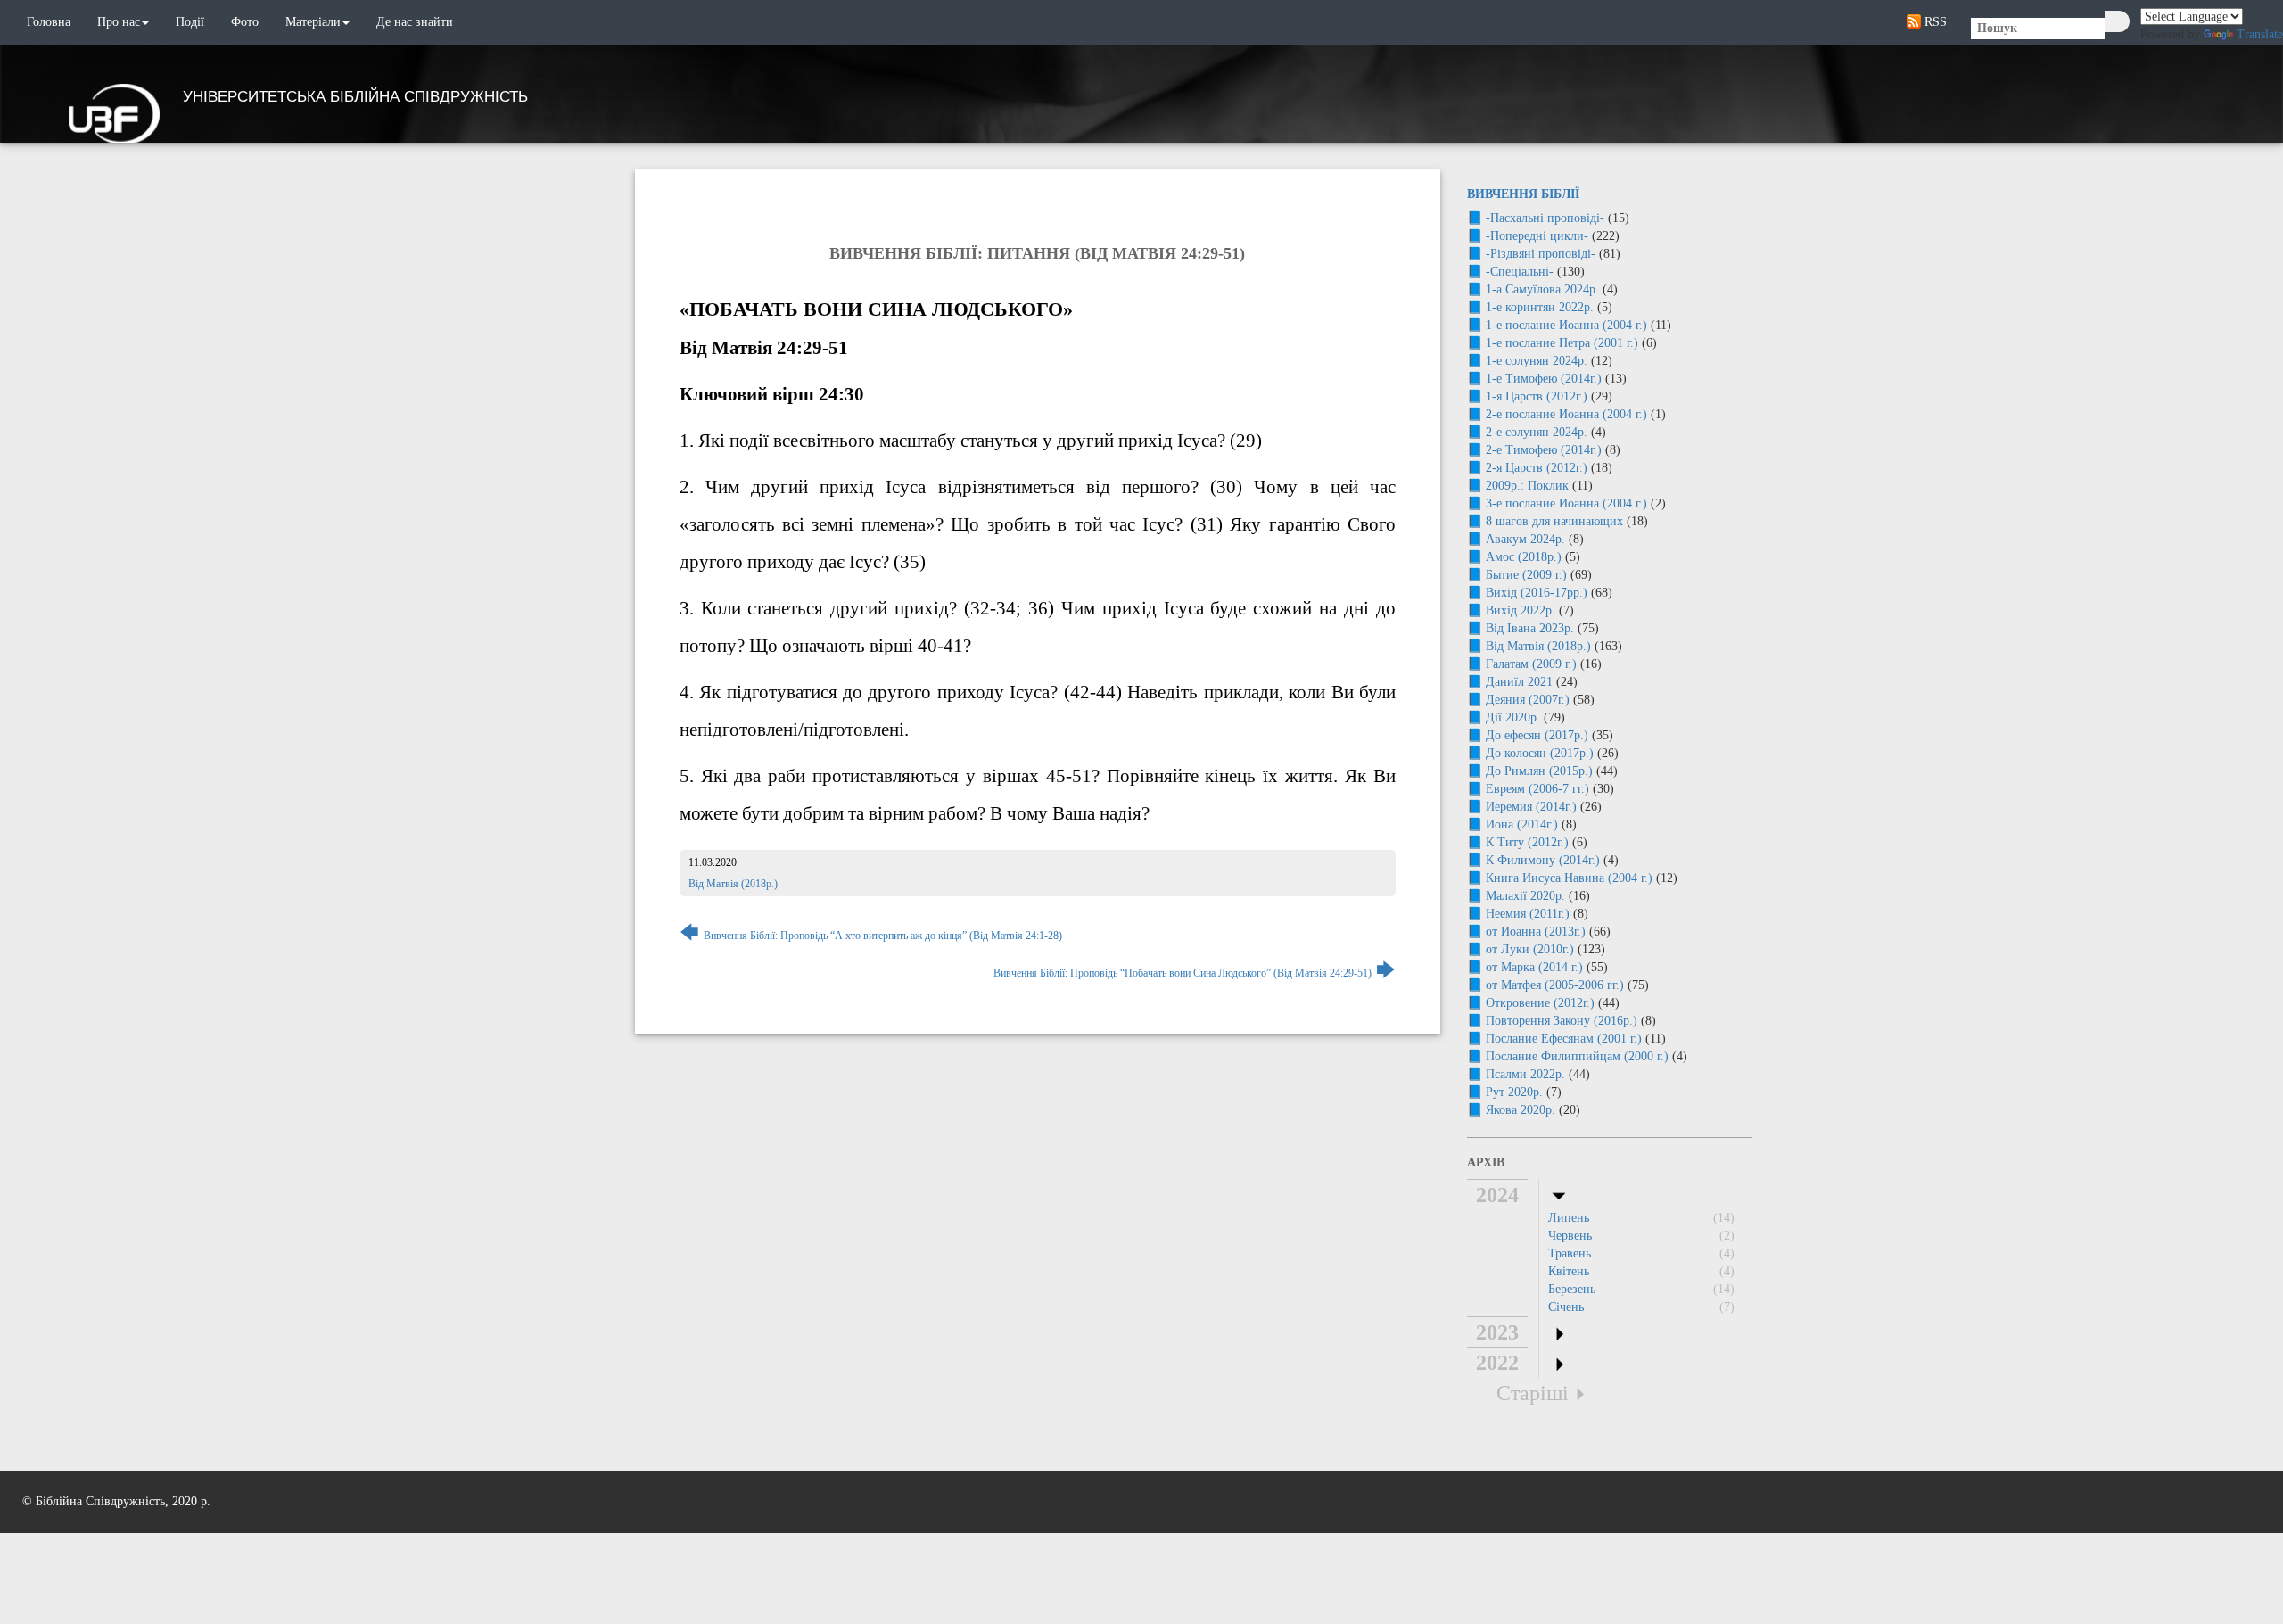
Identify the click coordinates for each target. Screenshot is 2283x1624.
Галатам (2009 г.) (1531, 664)
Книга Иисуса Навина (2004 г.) (1569, 878)
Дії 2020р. (1513, 717)
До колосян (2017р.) (1540, 753)
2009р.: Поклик (1527, 486)
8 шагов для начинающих (1554, 521)
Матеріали (313, 22)
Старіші (1533, 1393)
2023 (1497, 1332)
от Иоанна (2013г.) (1536, 932)
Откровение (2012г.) (1540, 1003)
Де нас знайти (415, 22)
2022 (1497, 1363)
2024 (1497, 1195)
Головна (49, 22)
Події (190, 22)
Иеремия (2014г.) (1531, 807)
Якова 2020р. (1521, 1110)
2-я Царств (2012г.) (1537, 468)
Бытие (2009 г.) (1526, 575)
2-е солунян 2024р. (1537, 432)
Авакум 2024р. (1525, 539)
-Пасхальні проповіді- (1545, 218)
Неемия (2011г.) (1528, 914)
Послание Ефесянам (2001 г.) (1564, 1039)
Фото (245, 22)
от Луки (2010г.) (1530, 949)
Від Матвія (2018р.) (733, 884)
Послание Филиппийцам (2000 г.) (1577, 1056)
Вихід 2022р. (1521, 610)
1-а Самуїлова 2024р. (1542, 289)
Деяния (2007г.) (1528, 700)
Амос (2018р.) (1524, 557)
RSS (1934, 22)
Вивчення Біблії (1523, 194)
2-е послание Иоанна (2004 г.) (1566, 414)
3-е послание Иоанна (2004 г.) (1566, 503)
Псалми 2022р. (1525, 1074)
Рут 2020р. (1514, 1092)
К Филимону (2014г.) (1543, 860)
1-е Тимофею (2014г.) (1544, 379)
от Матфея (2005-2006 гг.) (1555, 985)
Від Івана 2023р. (1530, 628)
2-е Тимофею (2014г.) (1544, 450)
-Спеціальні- (1520, 272)
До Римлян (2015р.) (1539, 771)
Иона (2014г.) (1522, 824)
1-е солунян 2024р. (1537, 361)
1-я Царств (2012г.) (1537, 396)
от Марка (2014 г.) (1534, 967)
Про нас (119, 22)
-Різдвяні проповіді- (1541, 254)
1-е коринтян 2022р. (1540, 307)
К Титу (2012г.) (1527, 842)
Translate (2260, 34)
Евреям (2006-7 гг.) (1537, 789)
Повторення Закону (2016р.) (1562, 1021)
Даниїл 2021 (1519, 682)
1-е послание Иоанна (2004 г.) (1566, 325)
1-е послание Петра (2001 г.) (1562, 343)
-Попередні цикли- (1537, 236)
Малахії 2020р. (1525, 896)
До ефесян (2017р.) (1537, 735)
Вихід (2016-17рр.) (1537, 593)
